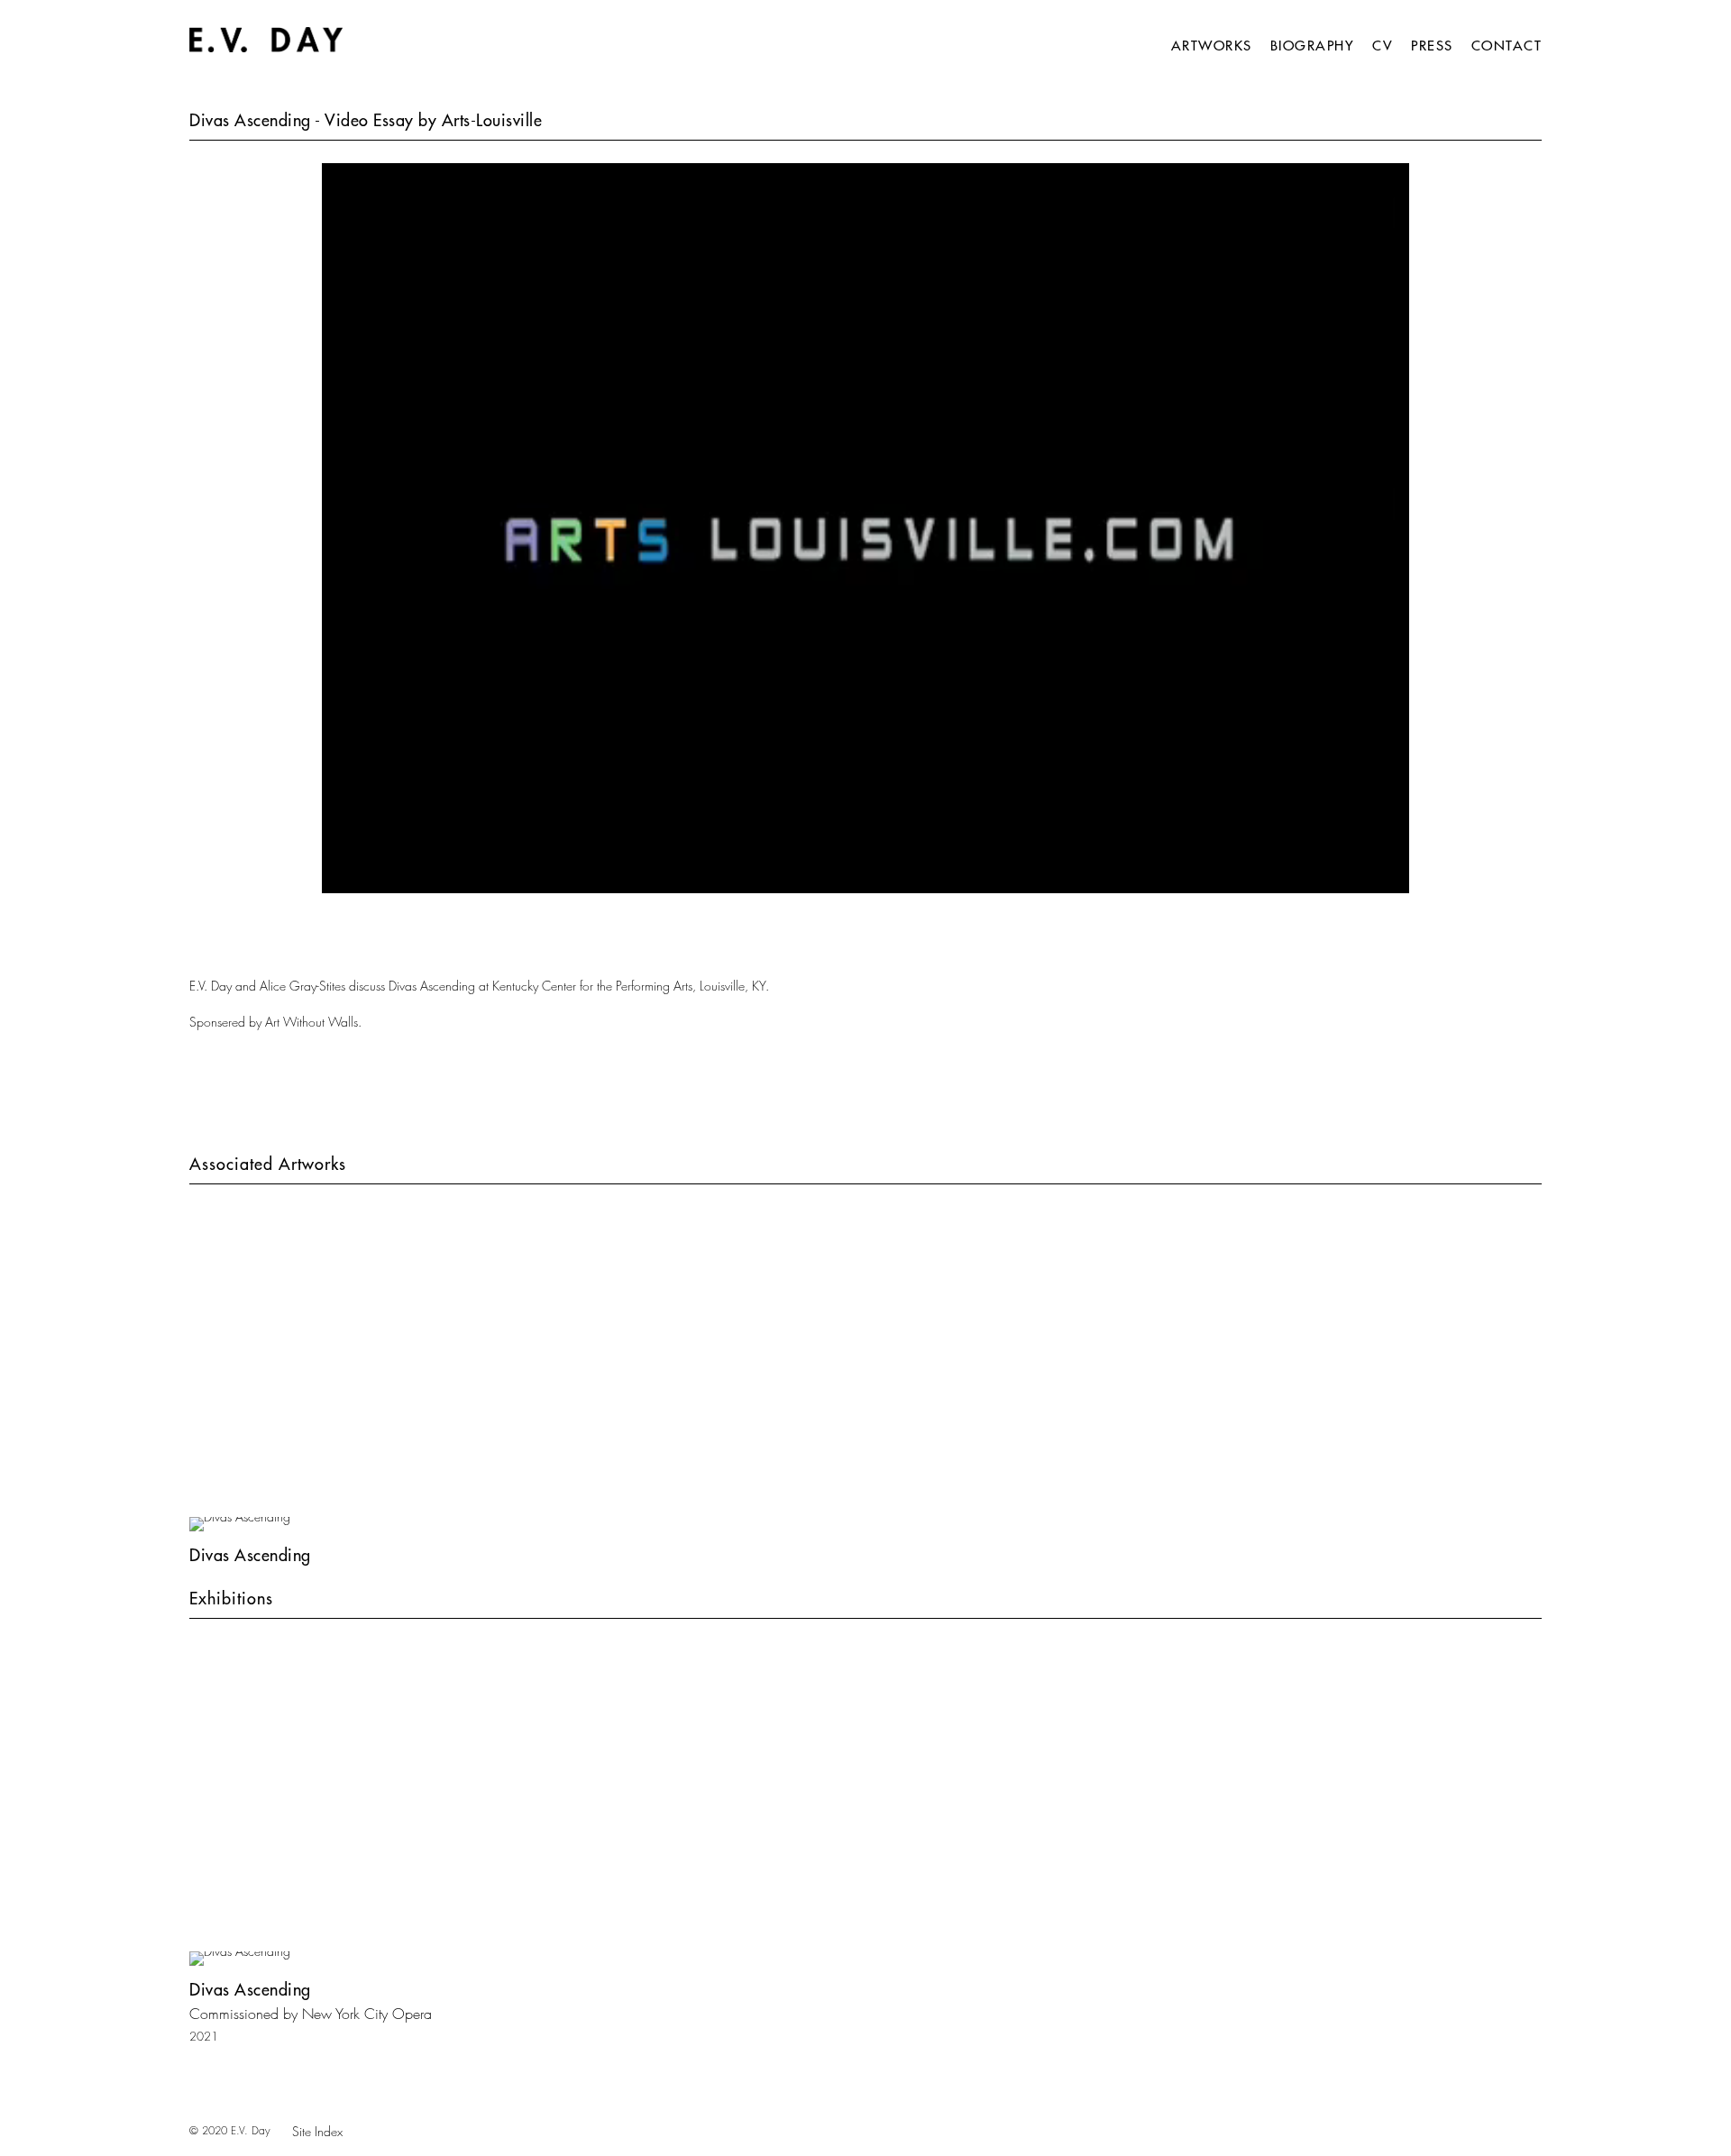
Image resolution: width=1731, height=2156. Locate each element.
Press (1432, 46)
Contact (1507, 46)
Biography (1313, 46)
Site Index (317, 2131)
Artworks (1212, 46)
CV (1383, 46)
